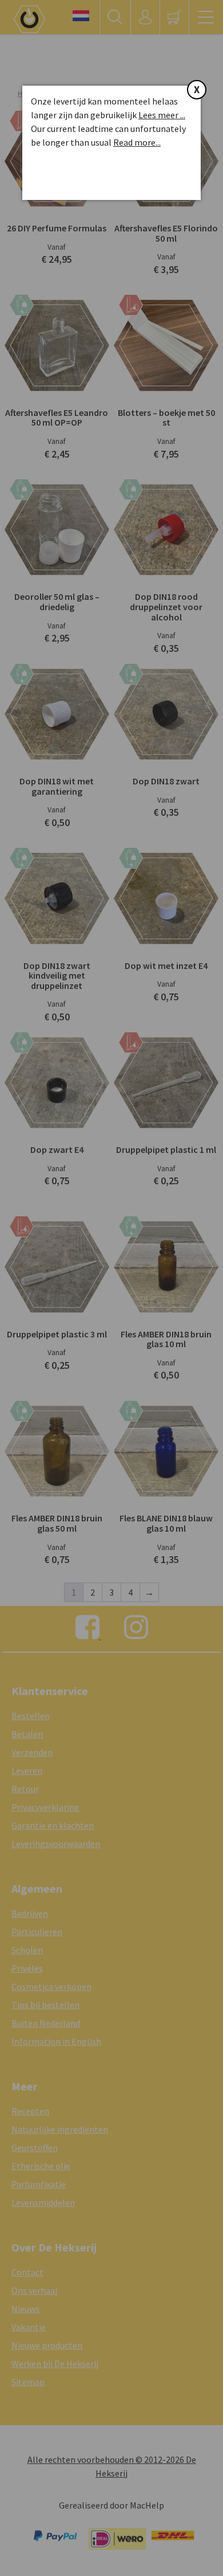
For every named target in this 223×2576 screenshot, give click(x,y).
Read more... (137, 142)
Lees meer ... (162, 115)
